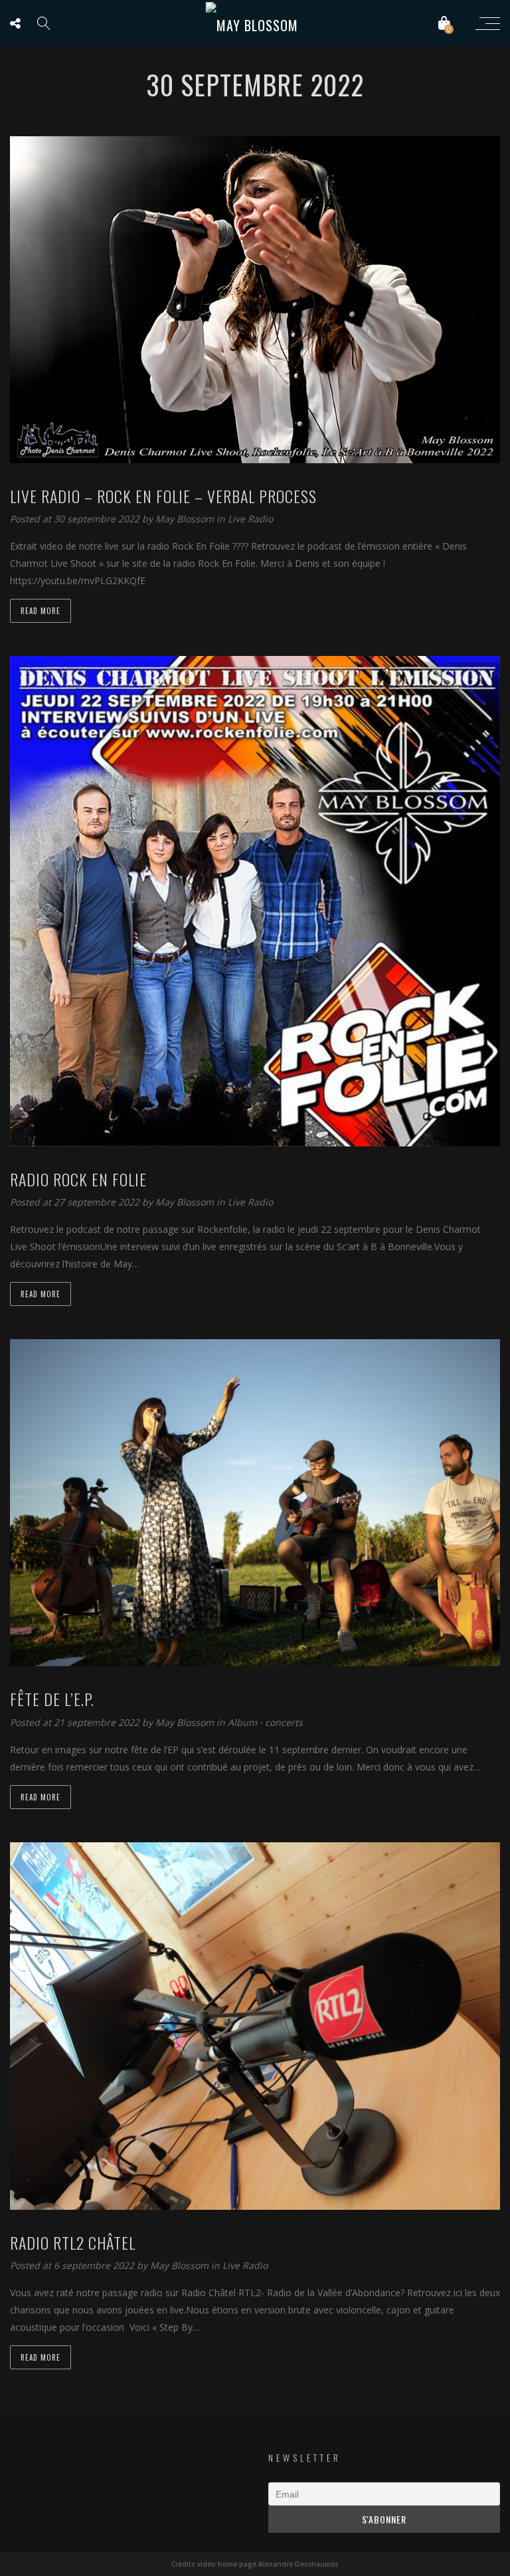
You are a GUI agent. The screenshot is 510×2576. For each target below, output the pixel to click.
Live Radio (250, 519)
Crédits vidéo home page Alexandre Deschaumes (255, 2564)
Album (242, 1722)
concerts (284, 1722)
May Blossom (186, 519)
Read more (41, 611)
